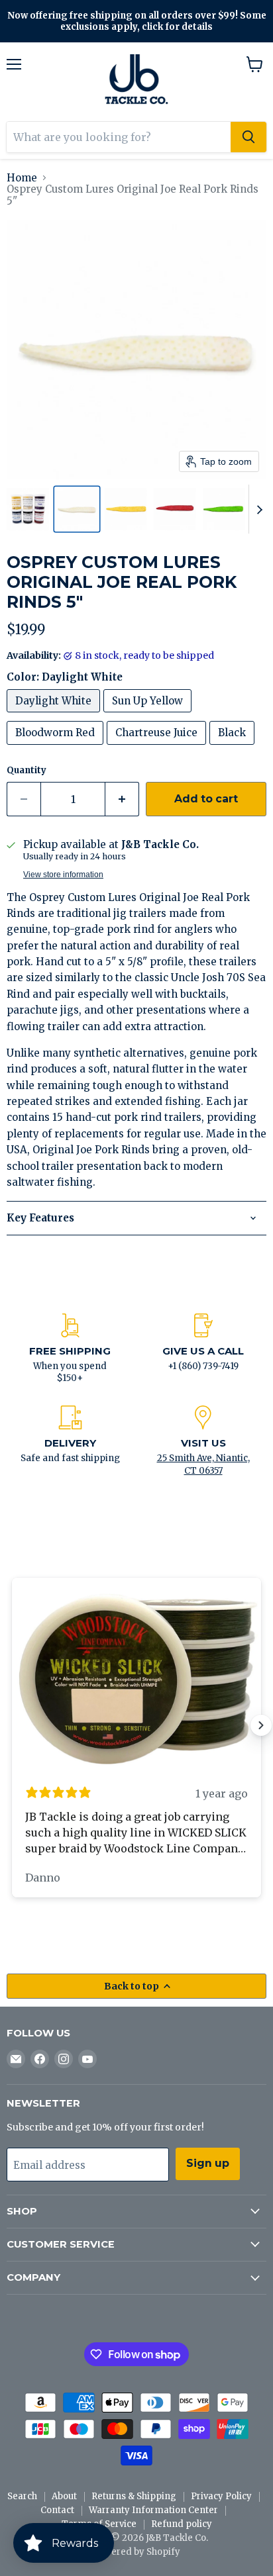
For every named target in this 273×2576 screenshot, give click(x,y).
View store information (63, 875)
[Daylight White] (55, 715)
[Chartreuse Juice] (158, 748)
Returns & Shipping (134, 2496)
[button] (28, 509)
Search (22, 2496)
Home (22, 178)
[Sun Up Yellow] (149, 715)
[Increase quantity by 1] (122, 799)
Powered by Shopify (136, 2552)
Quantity (27, 770)
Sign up (208, 2163)
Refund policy (182, 2524)
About (64, 2496)
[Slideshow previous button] (12, 1725)
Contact (57, 2510)
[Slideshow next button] (261, 1725)
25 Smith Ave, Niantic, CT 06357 (203, 1464)
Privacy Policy (221, 2496)
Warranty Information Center (153, 2510)
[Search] (248, 137)
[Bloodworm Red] (57, 748)
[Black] (234, 748)
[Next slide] (259, 509)
